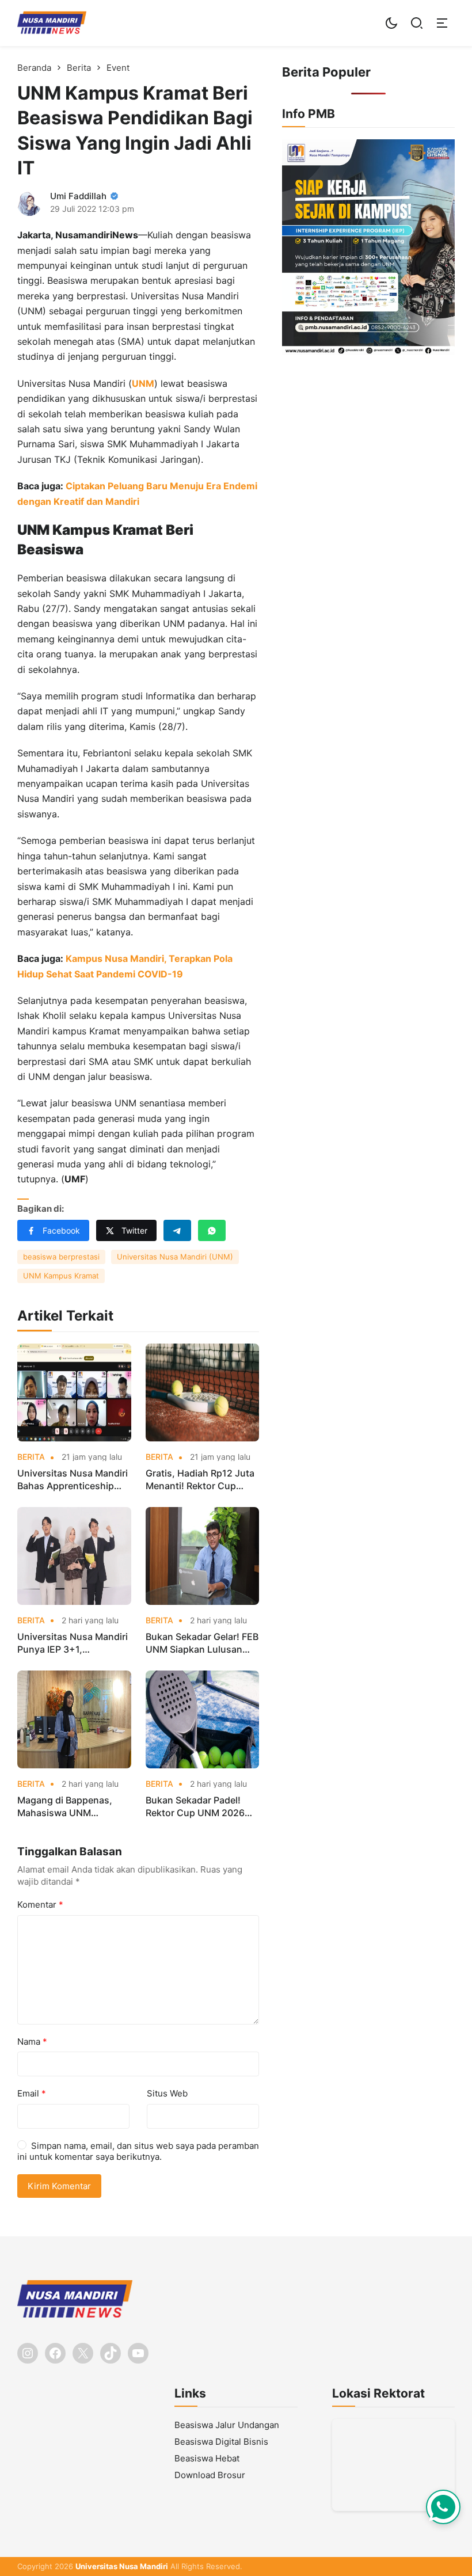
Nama (32, 2042)
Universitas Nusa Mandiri (122, 2566)
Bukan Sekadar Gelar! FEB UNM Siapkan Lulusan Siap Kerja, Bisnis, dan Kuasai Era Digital (202, 1643)
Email (32, 2093)
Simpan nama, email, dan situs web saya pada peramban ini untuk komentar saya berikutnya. (138, 2151)
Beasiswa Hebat (207, 2458)
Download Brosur (210, 2475)
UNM (143, 383)
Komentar (40, 1905)
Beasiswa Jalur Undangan (227, 2425)
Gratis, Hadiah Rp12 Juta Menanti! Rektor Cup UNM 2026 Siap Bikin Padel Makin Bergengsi (200, 1480)
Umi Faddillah (78, 196)
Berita (31, 1457)
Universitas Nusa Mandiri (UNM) (175, 1257)
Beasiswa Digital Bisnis (221, 2442)
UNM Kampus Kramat (61, 1276)
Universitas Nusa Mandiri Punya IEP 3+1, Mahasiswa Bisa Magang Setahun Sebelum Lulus (73, 1643)
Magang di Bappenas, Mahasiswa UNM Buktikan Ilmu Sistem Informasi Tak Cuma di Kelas (66, 1807)
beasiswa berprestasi (61, 1257)
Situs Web (167, 2093)
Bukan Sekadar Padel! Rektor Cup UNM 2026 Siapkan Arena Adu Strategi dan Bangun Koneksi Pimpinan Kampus (195, 1807)
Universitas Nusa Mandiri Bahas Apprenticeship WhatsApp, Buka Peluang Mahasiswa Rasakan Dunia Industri (73, 1480)
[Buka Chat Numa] (443, 2507)
